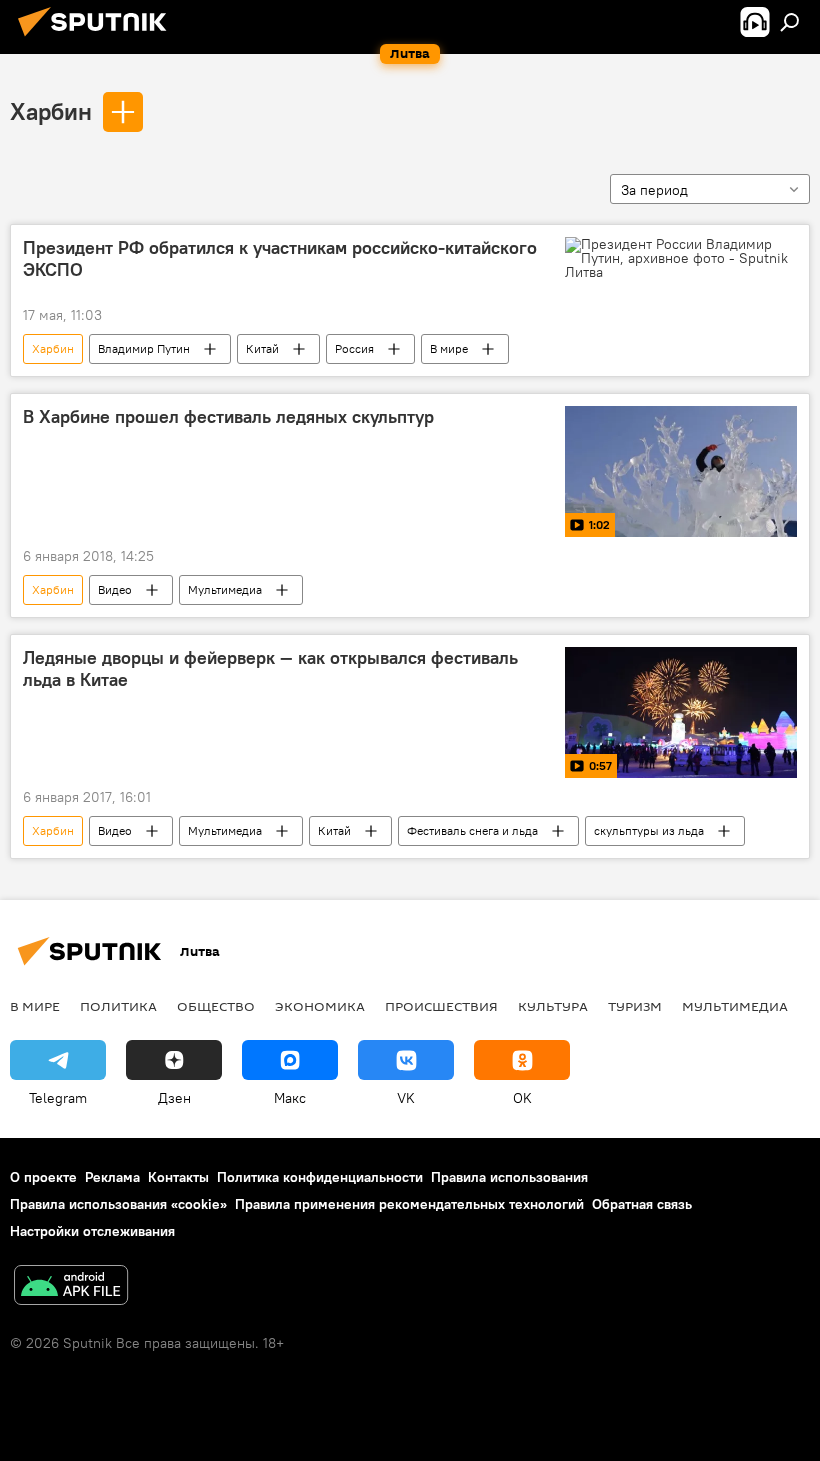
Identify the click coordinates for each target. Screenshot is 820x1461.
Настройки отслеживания (92, 1231)
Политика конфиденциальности (320, 1177)
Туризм (635, 1006)
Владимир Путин (144, 348)
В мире (449, 348)
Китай (262, 348)
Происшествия (441, 1006)
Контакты (178, 1177)
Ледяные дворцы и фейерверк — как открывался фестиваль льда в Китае (270, 669)
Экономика (320, 1006)
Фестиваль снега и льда (472, 830)
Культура (553, 1006)
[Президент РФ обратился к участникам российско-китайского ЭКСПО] (681, 258)
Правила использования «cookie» (118, 1204)
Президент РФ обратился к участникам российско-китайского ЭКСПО (280, 259)
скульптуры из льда (649, 830)
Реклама (112, 1177)
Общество (216, 1006)
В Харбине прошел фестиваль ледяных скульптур (228, 417)
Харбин (51, 111)
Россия (354, 348)
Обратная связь (642, 1204)
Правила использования (509, 1177)
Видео (115, 589)
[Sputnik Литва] (98, 39)
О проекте (43, 1177)
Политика (118, 1006)
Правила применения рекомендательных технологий (409, 1204)
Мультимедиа (225, 589)
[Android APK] (71, 1287)
